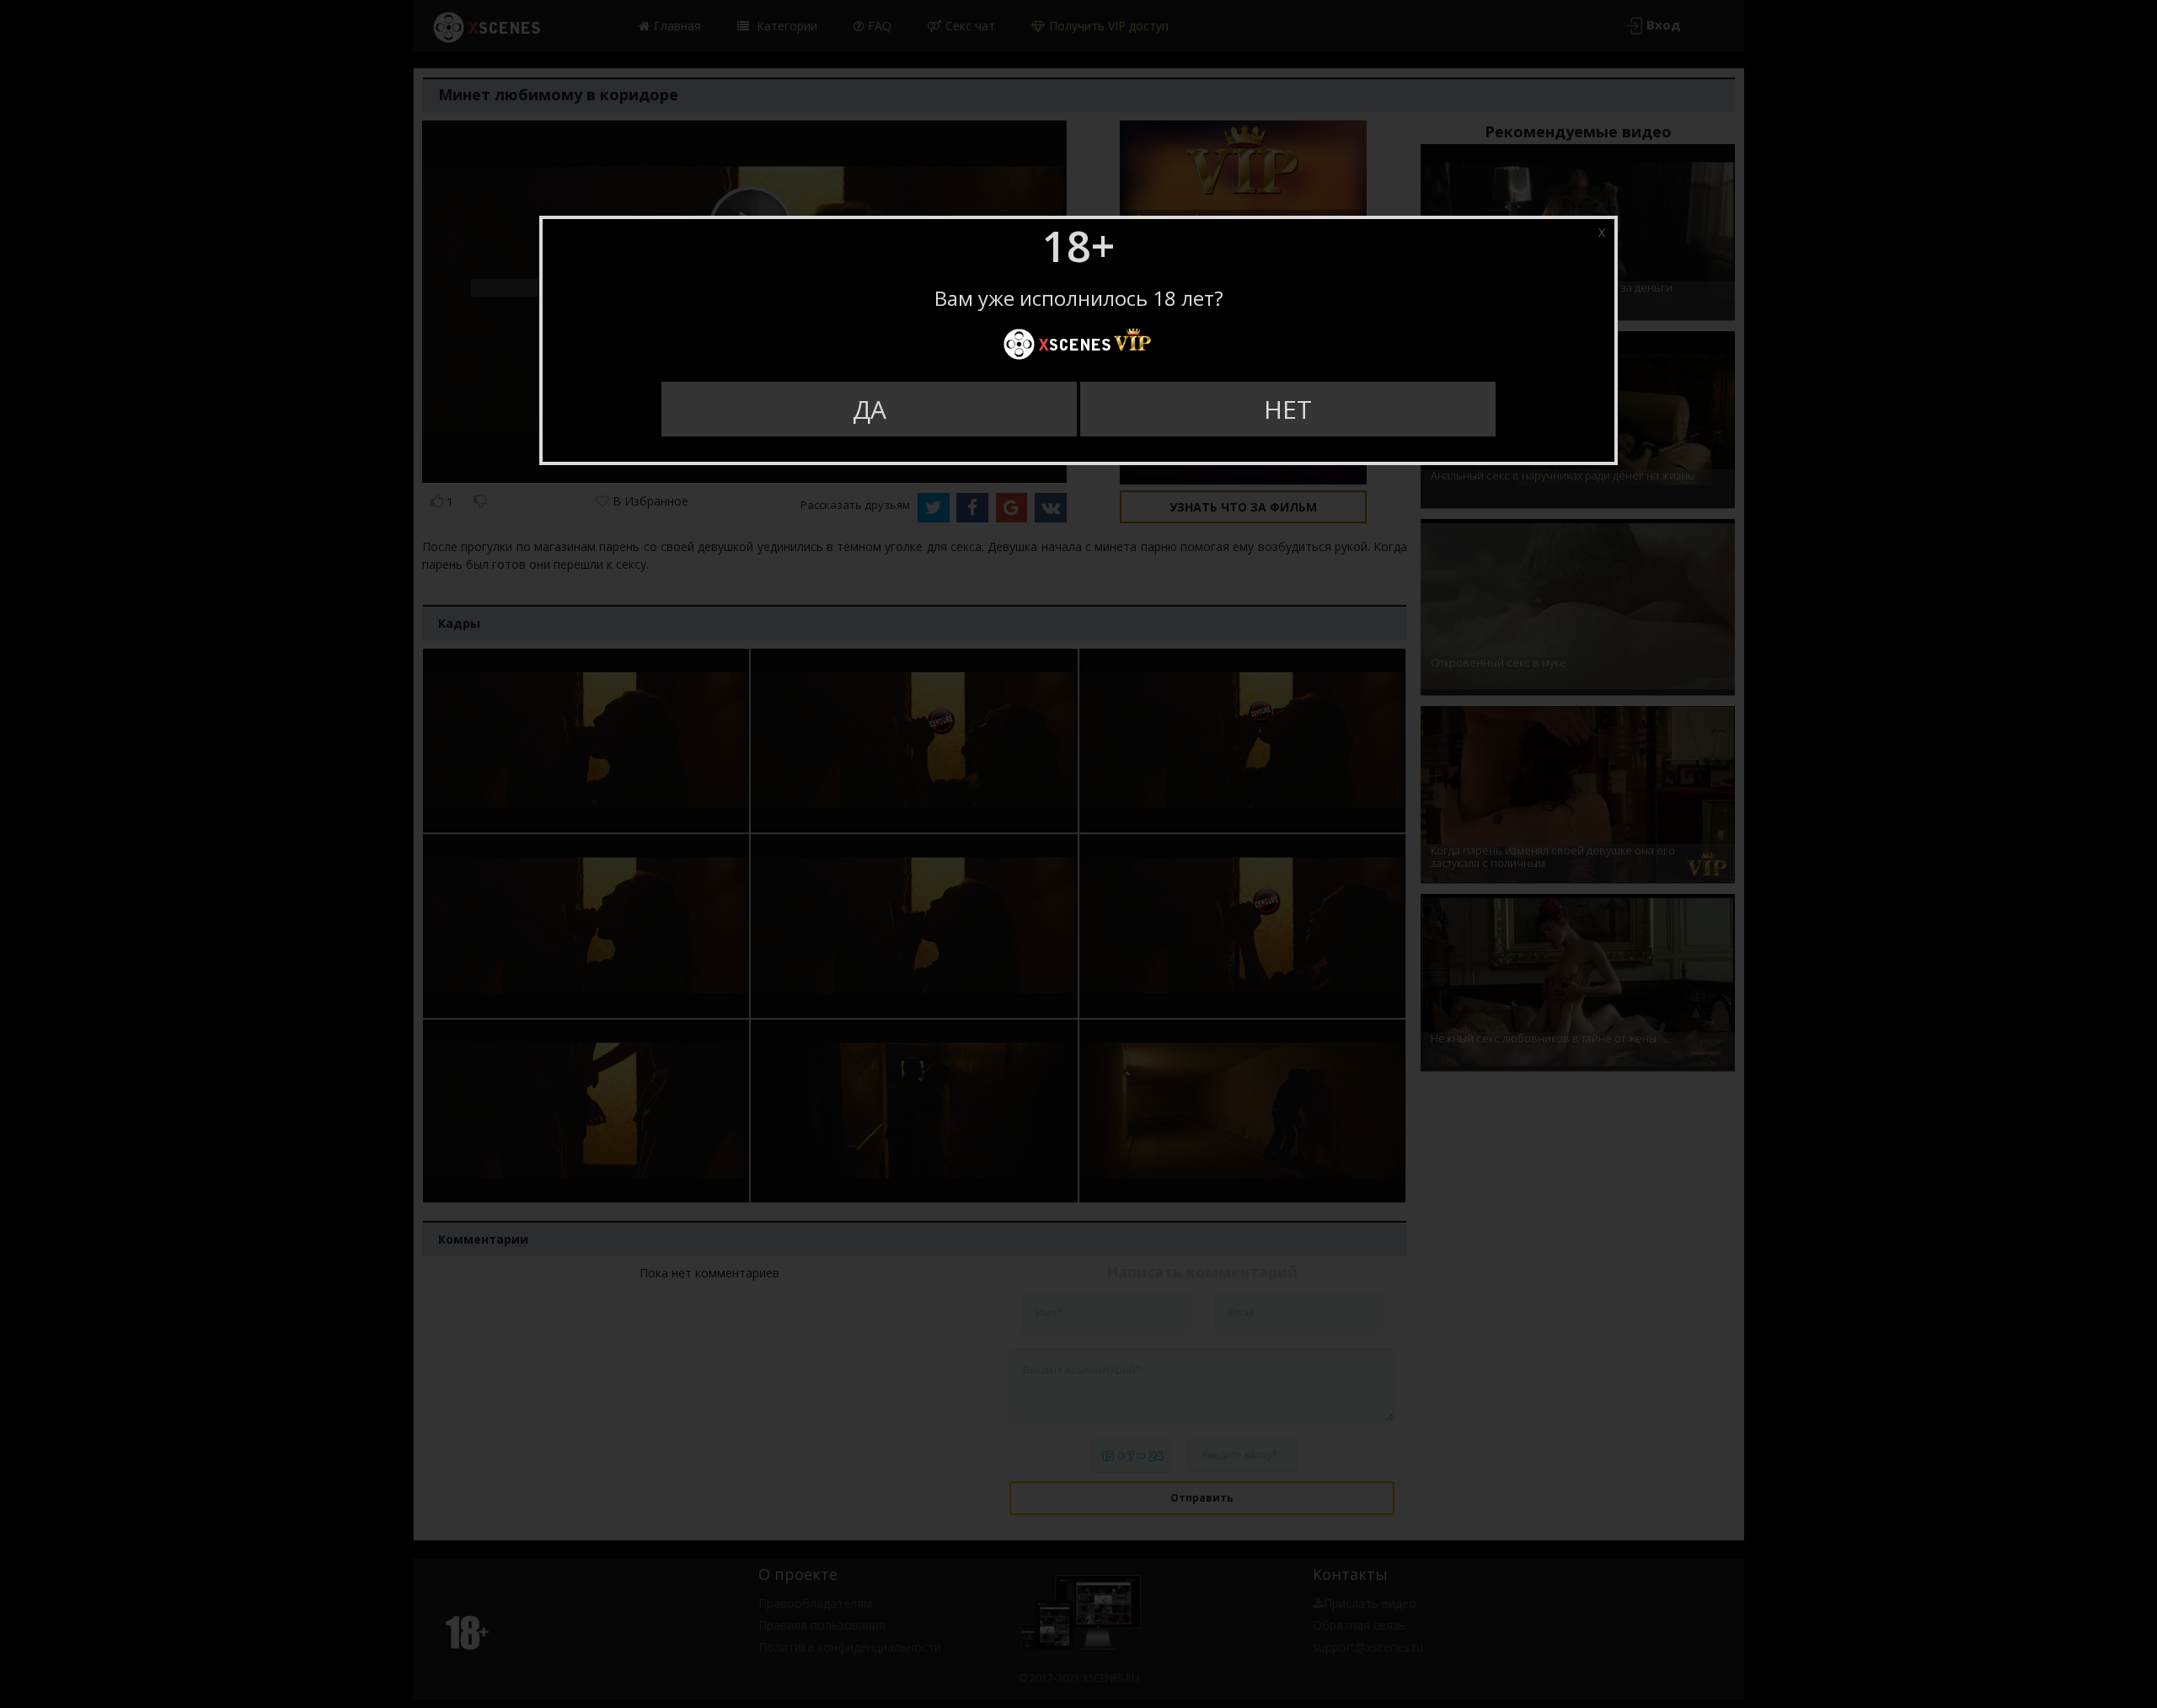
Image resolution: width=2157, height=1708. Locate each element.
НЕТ (1288, 409)
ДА (870, 409)
